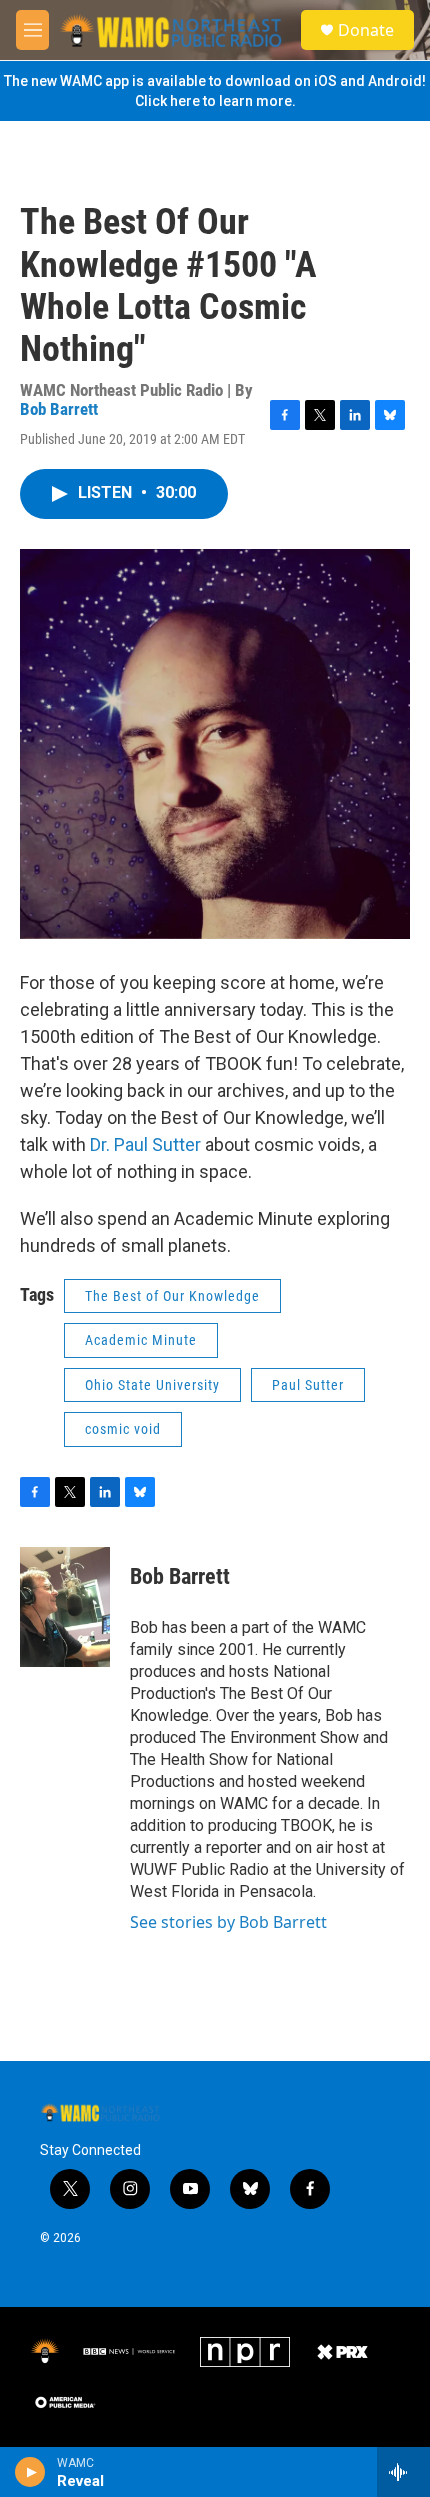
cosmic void (123, 1429)
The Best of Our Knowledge (172, 1296)
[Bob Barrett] (65, 1607)
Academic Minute (141, 1340)
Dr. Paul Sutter (145, 1144)
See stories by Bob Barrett (228, 1922)
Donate (366, 30)
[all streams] (403, 2472)
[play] (30, 2472)
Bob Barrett (59, 409)
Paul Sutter (308, 1385)
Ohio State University (152, 1385)
